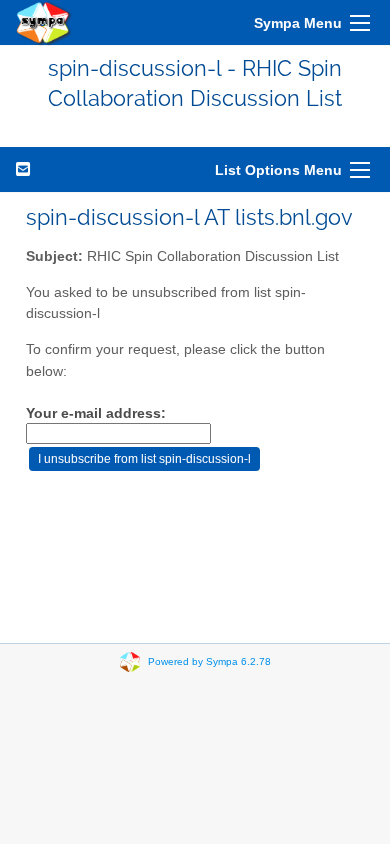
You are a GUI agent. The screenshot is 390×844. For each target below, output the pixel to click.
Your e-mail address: (96, 413)
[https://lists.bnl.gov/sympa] (44, 22)
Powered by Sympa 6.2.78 (209, 660)
